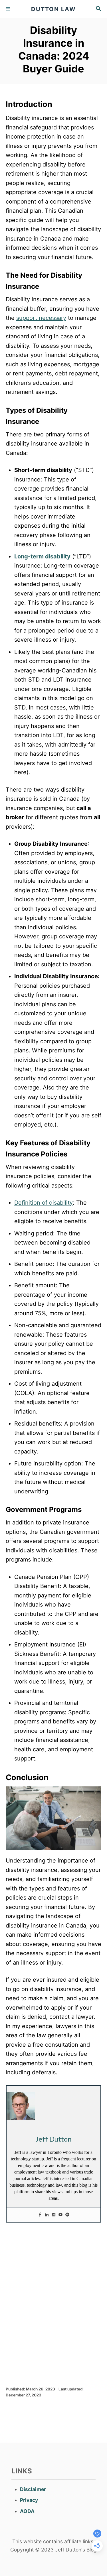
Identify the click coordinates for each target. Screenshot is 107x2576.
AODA (27, 2511)
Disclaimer (33, 2489)
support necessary (41, 318)
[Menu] (9, 9)
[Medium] (54, 2215)
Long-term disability (42, 556)
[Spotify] (67, 2215)
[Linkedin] (47, 2215)
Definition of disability (44, 1203)
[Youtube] (60, 2215)
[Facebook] (40, 2215)
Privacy (29, 2500)
